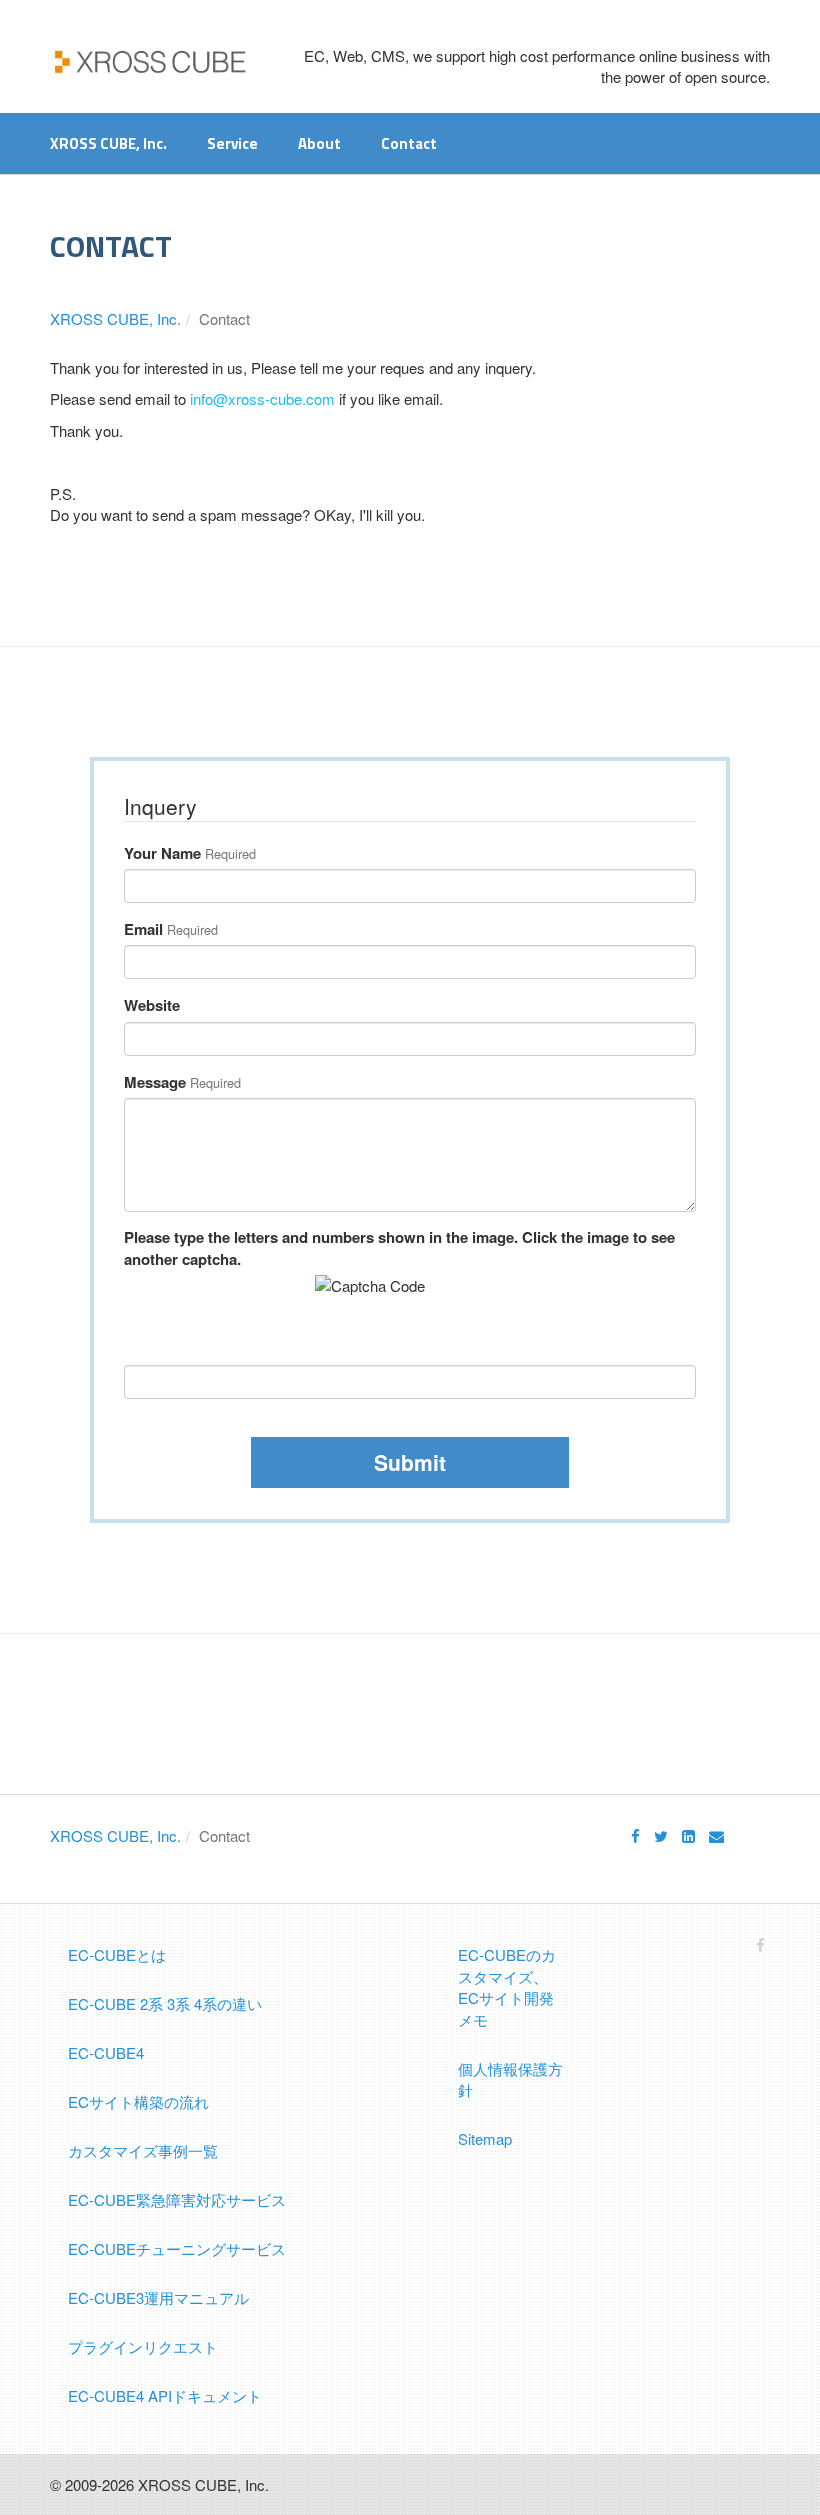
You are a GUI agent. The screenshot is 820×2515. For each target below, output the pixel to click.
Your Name (162, 853)
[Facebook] (635, 1835)
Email (143, 929)
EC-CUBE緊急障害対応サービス (177, 2199)
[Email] (716, 1835)
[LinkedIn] (688, 1835)
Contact (409, 143)
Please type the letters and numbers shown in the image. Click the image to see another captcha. (399, 1248)
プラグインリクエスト (143, 2346)
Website (152, 1005)
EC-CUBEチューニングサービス (177, 2248)
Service (232, 143)
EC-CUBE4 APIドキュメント (165, 2395)
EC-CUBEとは (117, 1954)
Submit (410, 1462)
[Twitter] (661, 1835)
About (319, 143)
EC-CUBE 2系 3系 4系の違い (165, 2003)
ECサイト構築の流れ (138, 2101)
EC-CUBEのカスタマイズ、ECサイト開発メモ (507, 1986)
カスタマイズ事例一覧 (143, 2150)
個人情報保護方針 (510, 2079)
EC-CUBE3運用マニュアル (158, 2297)
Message (155, 1082)
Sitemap (485, 2138)
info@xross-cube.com (262, 398)
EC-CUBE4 (106, 2052)
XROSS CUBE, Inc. (108, 143)
